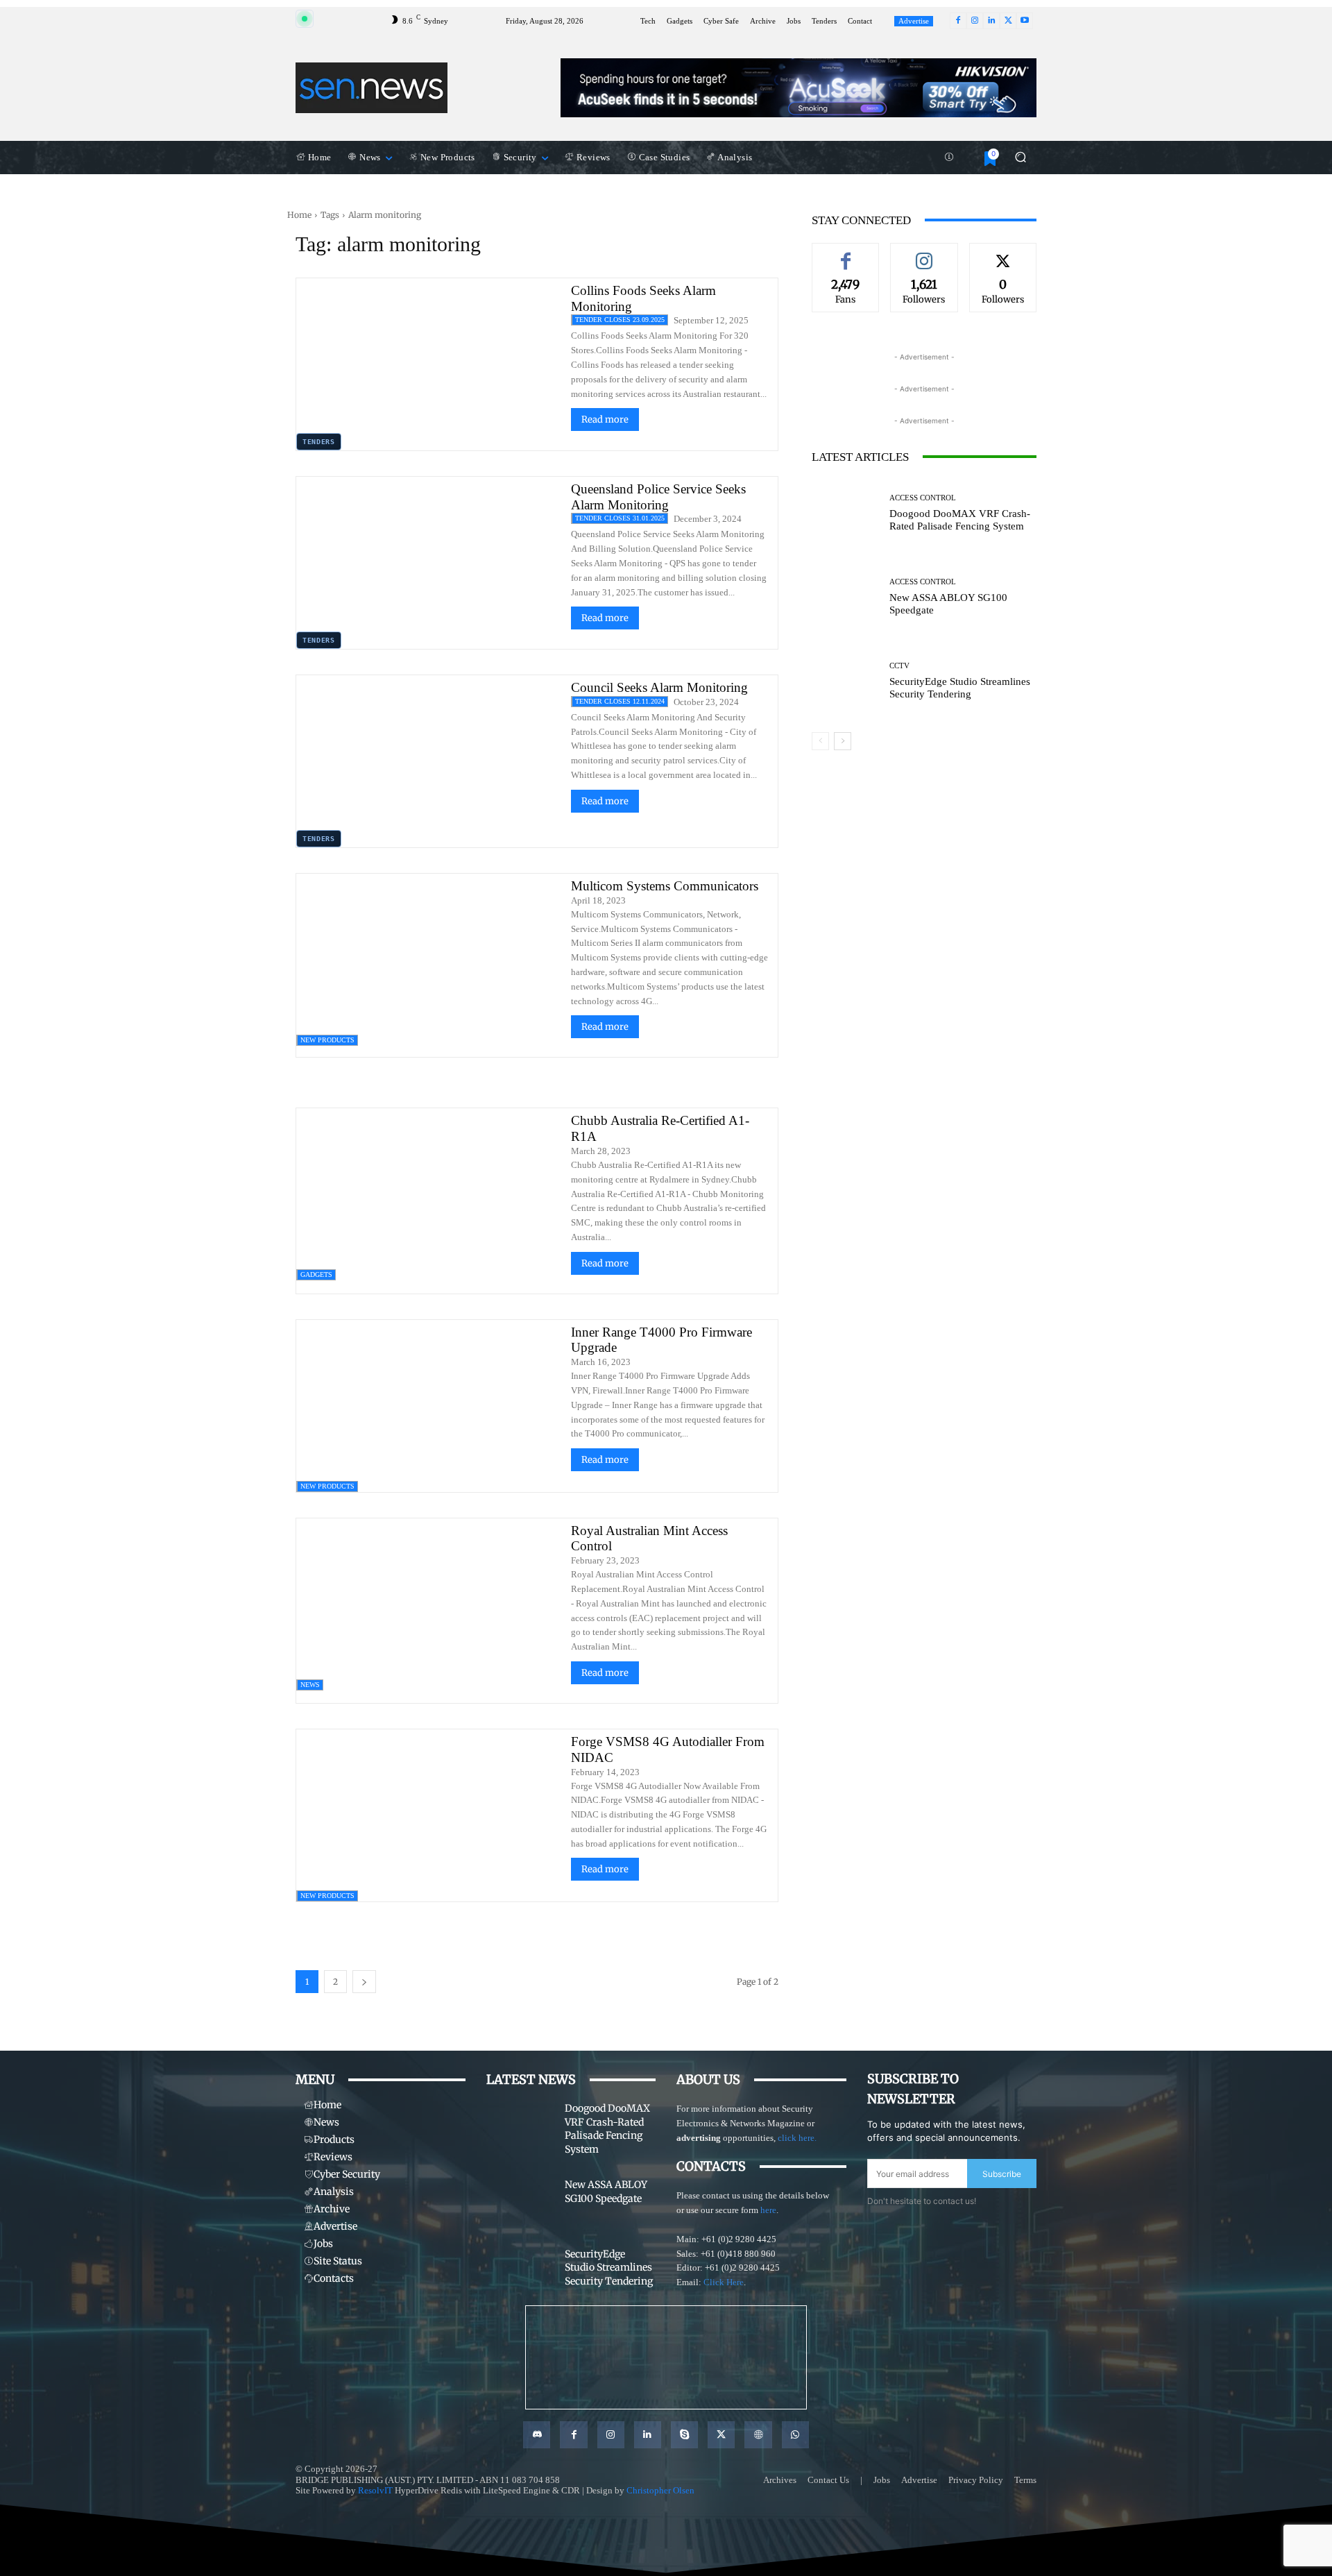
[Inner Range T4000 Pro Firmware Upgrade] (429, 1406)
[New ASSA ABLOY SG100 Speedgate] (845, 597)
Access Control (923, 498)
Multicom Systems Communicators (665, 886)
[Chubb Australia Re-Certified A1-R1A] (429, 1194)
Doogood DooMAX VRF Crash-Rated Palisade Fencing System (960, 520)
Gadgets (316, 1274)
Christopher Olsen (660, 2490)
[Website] (758, 2435)
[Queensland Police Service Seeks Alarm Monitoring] (429, 563)
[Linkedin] (991, 21)
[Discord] (537, 2435)
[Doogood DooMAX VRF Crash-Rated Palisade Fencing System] (845, 513)
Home (299, 215)
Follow (924, 253)
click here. (797, 2138)
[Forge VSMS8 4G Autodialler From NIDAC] (429, 1815)
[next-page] (364, 1982)
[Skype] (684, 2435)
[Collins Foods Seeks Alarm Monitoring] (429, 364)
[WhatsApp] (795, 2435)
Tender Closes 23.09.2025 (620, 320)
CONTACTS (711, 2166)
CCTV (899, 666)
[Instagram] (975, 21)
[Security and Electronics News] (372, 87)
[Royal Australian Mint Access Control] (429, 1604)
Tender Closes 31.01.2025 (620, 518)
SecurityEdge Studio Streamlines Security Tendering (960, 688)
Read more (605, 420)
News (310, 1685)
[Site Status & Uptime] (949, 158)
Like (846, 253)
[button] (1020, 157)
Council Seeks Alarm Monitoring (659, 687)
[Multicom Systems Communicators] (429, 960)
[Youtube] (1025, 21)
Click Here (724, 2282)
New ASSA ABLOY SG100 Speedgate (606, 2192)
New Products (327, 1040)
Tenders (319, 442)
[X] (1008, 21)
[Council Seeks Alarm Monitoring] (429, 761)
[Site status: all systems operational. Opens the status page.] (305, 19)
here (768, 2210)
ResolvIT (375, 2490)
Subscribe (1002, 2174)
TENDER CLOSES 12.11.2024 (620, 701)
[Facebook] (958, 21)
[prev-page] (820, 741)
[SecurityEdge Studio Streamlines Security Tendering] (845, 681)
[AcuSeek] (799, 88)
